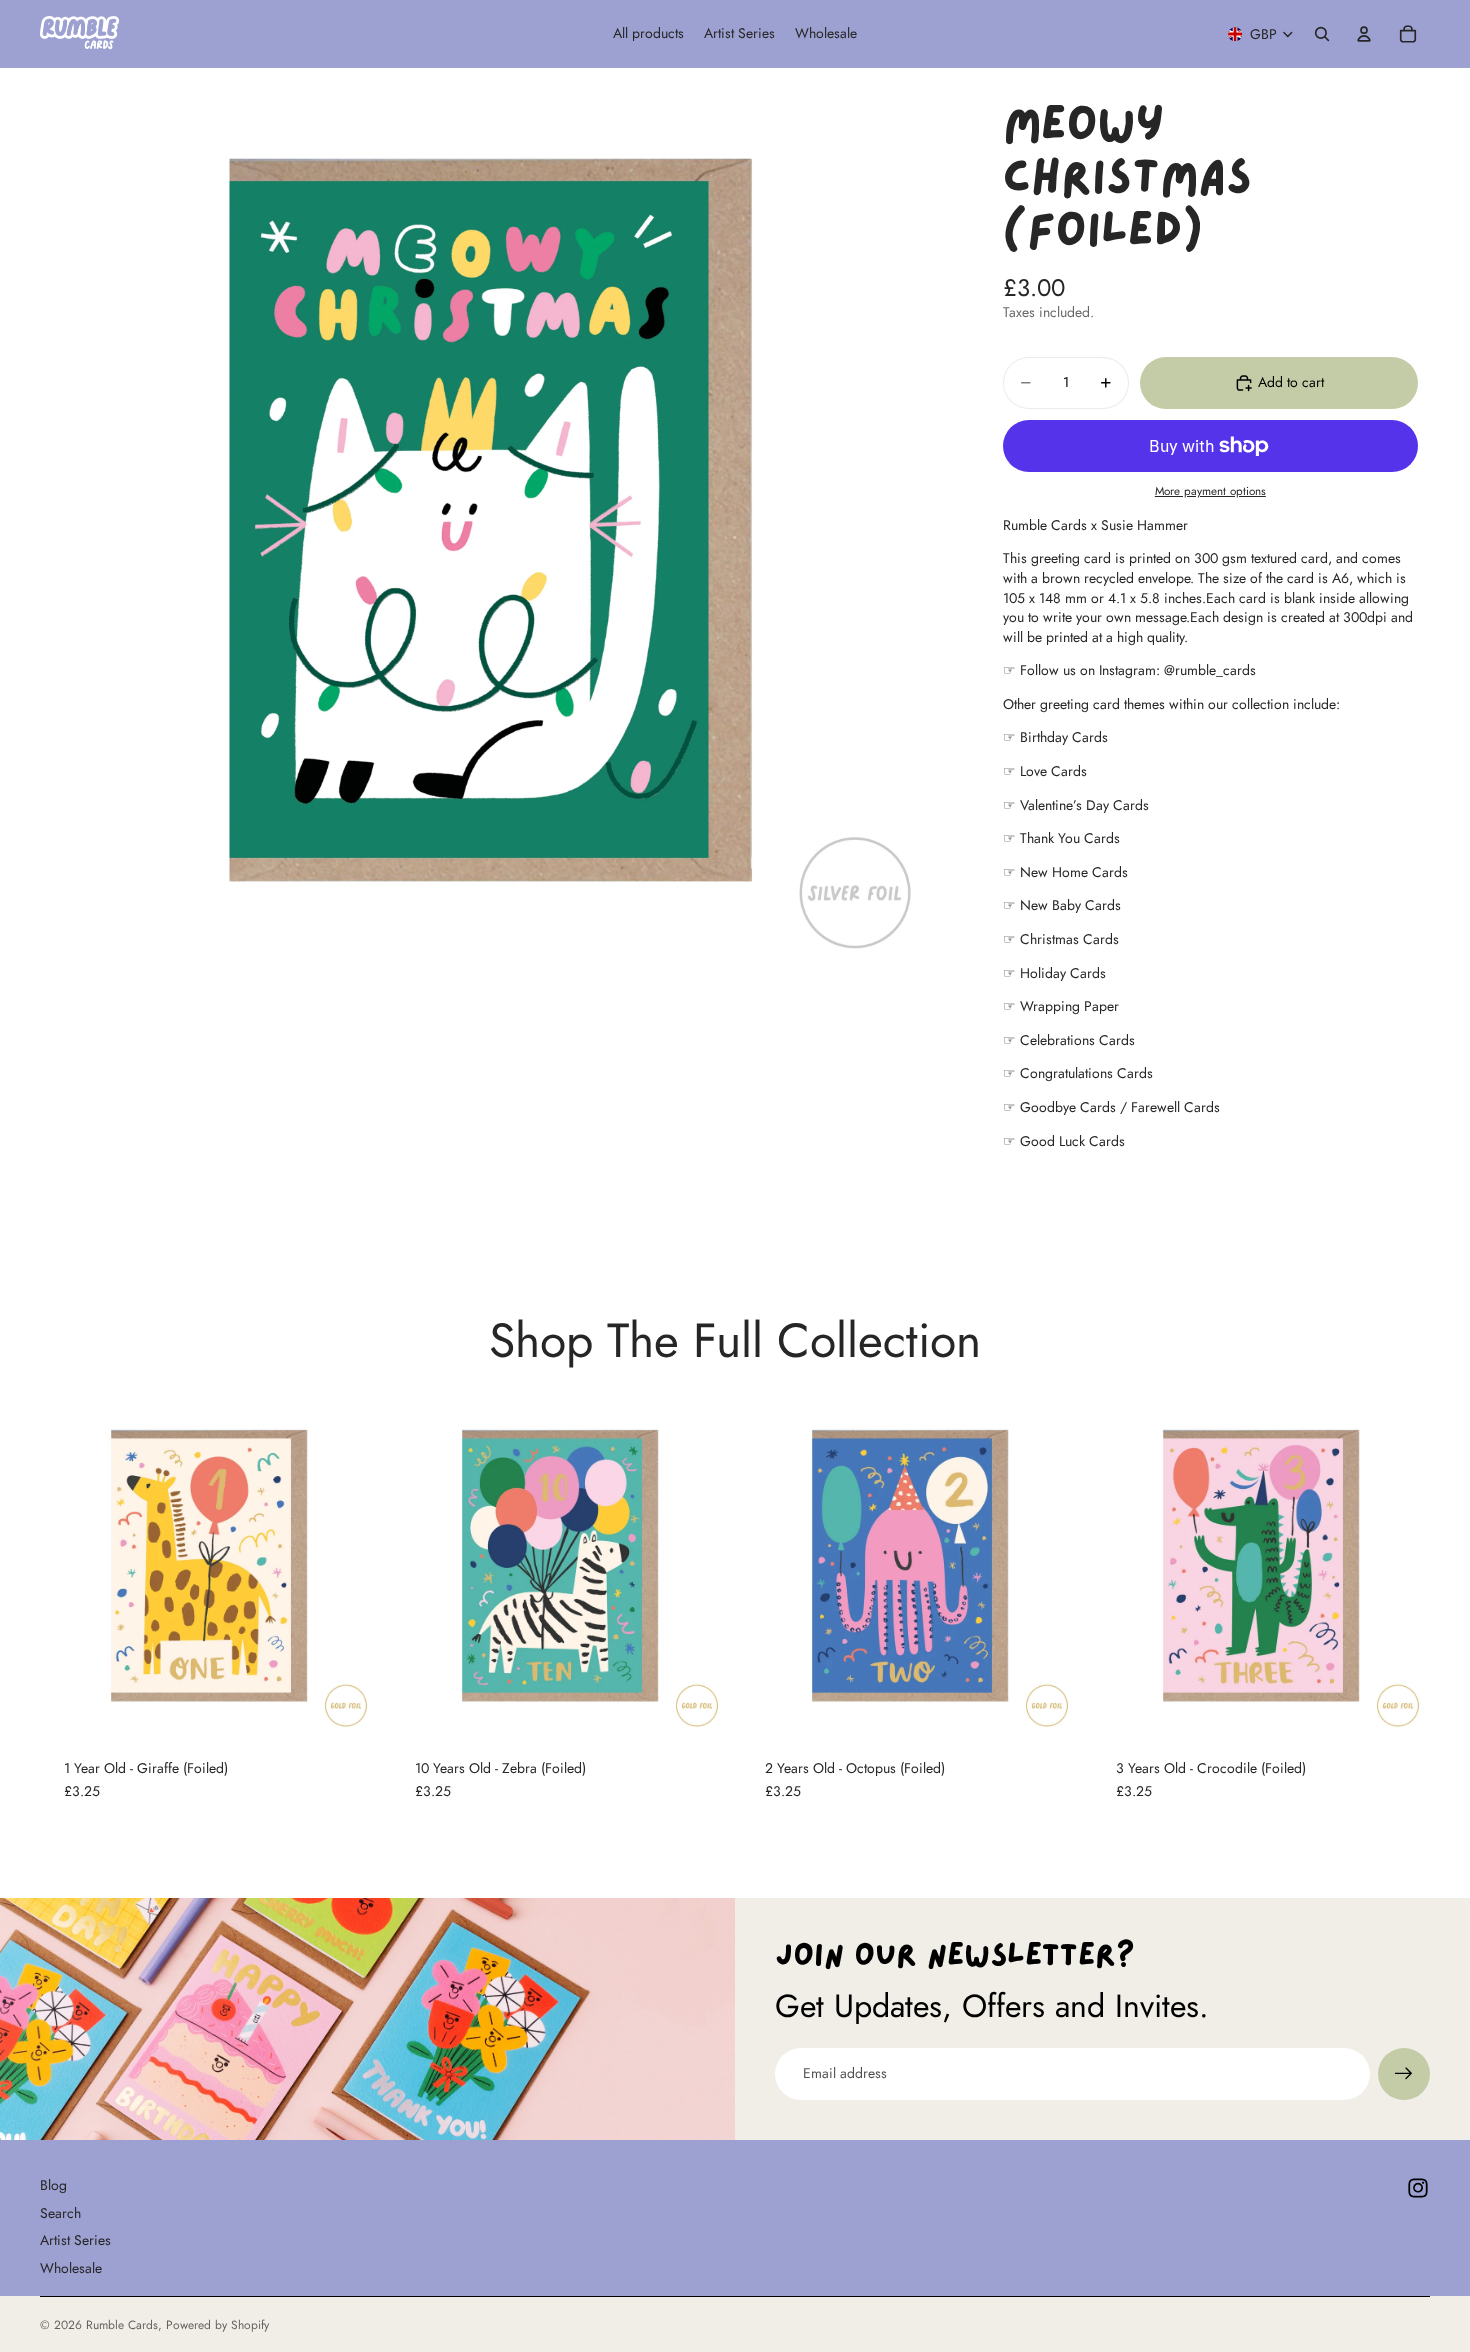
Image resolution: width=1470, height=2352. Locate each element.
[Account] (1364, 34)
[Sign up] (1404, 2074)
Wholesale (71, 2268)
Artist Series (75, 2240)
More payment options (1210, 491)
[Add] (348, 1704)
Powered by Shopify (217, 2325)
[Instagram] (1418, 2188)
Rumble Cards (122, 2325)
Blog (53, 2185)
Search (60, 2212)
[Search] (1322, 34)
